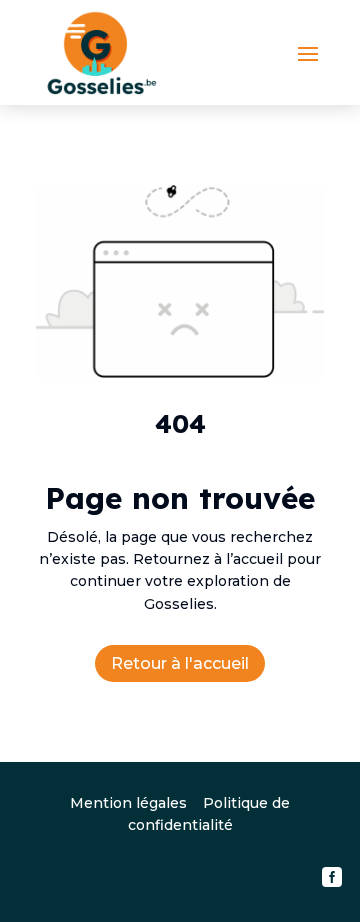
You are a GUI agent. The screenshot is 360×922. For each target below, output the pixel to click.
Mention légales (128, 803)
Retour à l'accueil (180, 663)
